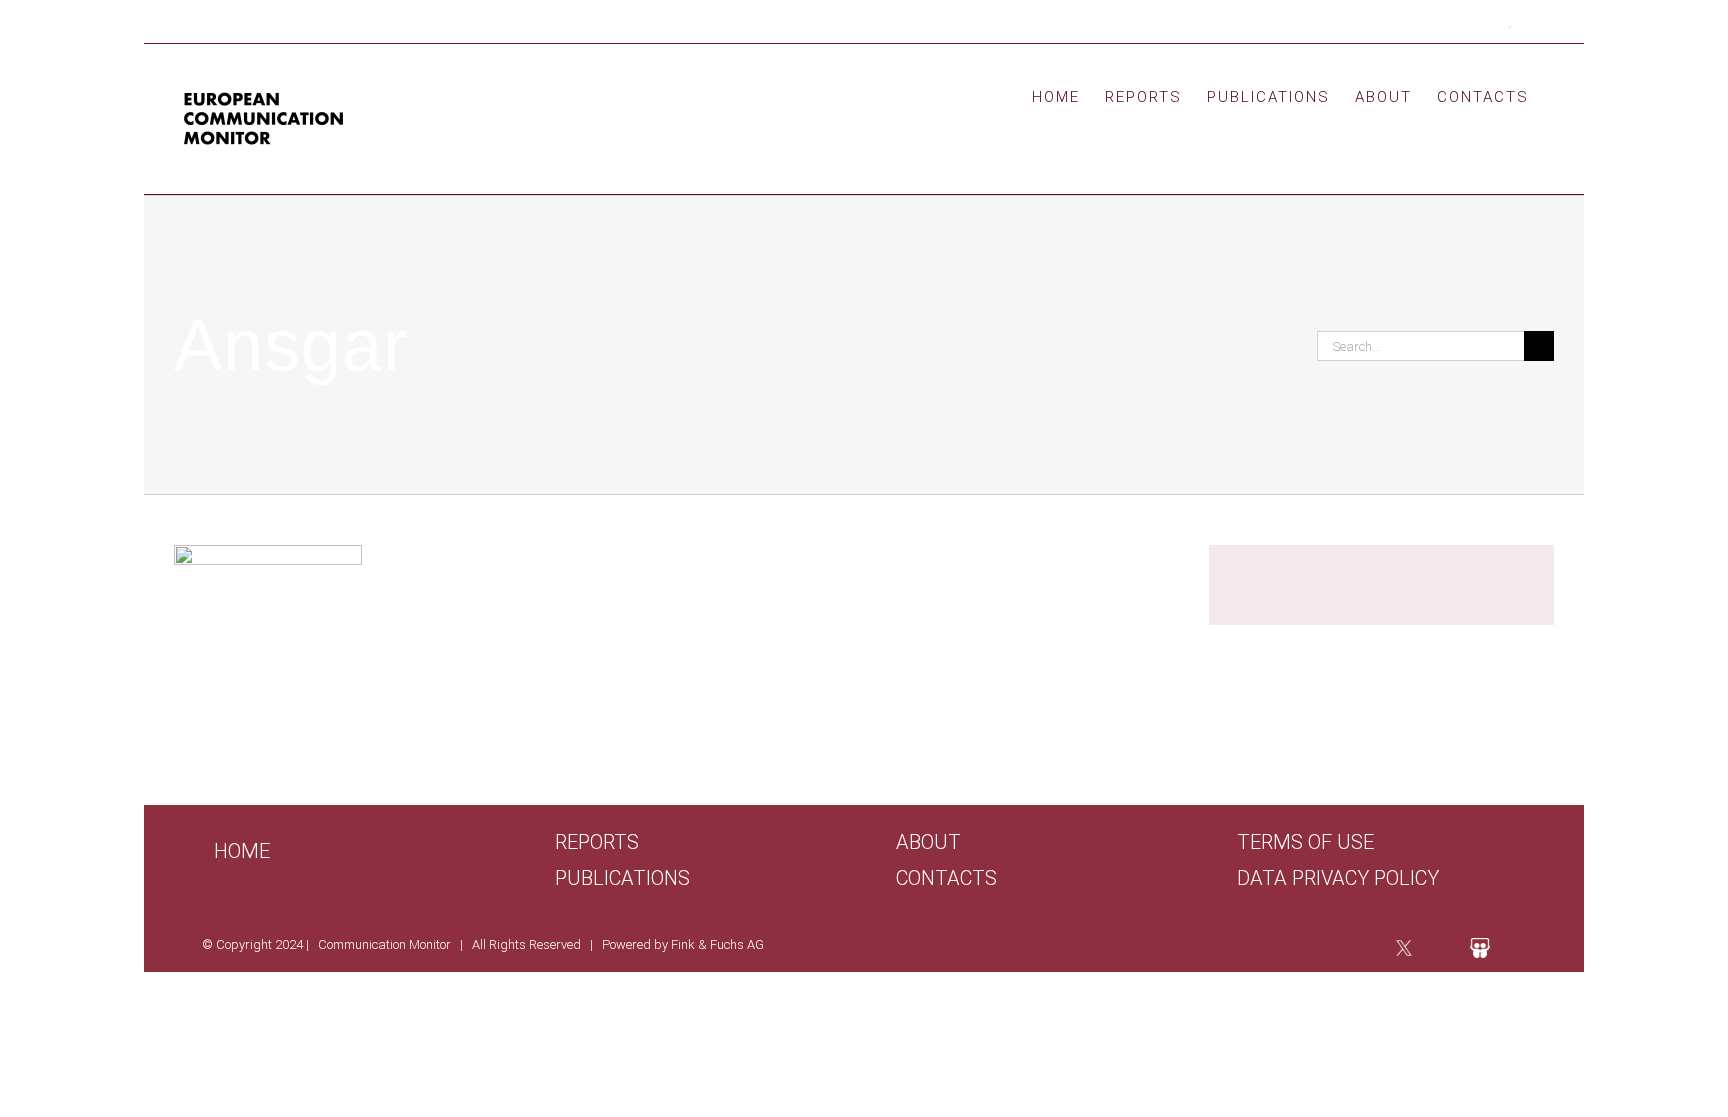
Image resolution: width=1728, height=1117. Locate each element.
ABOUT (928, 842)
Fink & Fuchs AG (717, 944)
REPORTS (597, 842)
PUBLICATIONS (622, 878)
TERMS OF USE (1305, 842)
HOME (242, 851)
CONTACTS (946, 878)
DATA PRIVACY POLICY (1338, 878)
